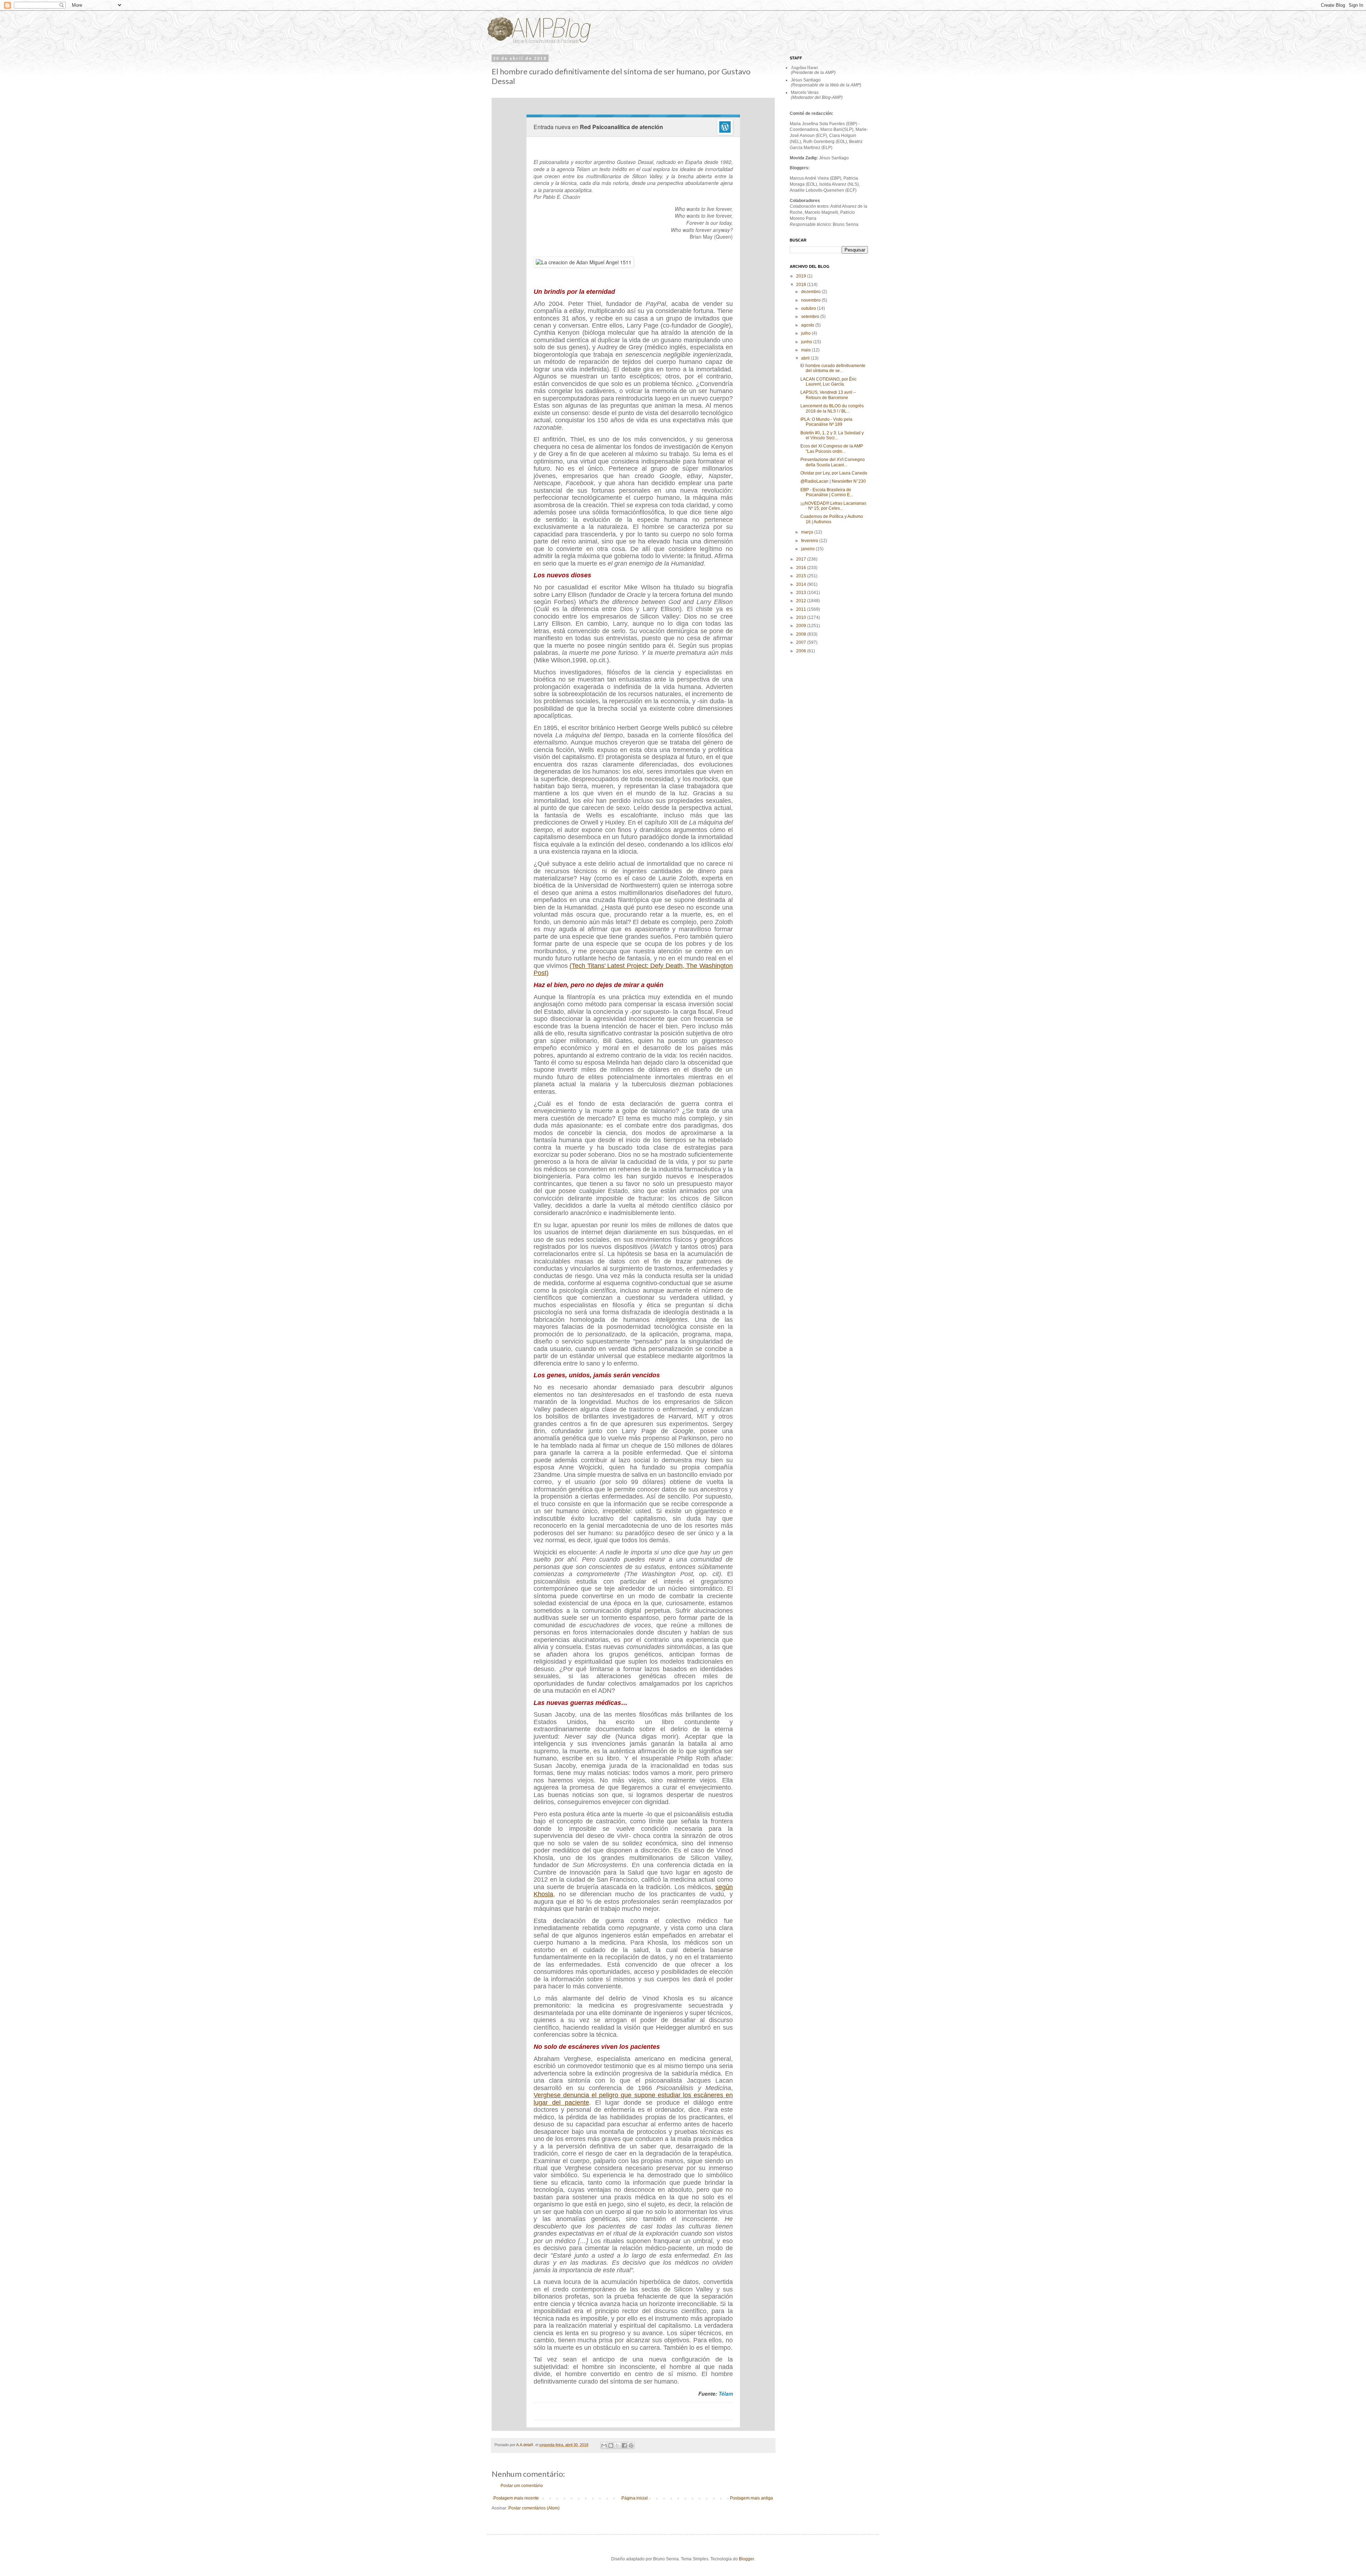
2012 (802, 601)
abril (806, 358)
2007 (802, 642)
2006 (802, 651)
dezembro (811, 292)
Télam (726, 2394)
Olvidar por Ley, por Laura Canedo (834, 473)
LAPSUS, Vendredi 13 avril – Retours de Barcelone (828, 395)
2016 (802, 568)
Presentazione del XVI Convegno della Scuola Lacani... (833, 462)
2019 (802, 276)
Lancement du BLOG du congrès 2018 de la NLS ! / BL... (832, 408)
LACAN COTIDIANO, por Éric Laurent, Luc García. (828, 382)
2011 (802, 609)
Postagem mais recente (516, 2498)
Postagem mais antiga (751, 2498)
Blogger (746, 2559)
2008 (802, 634)
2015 (802, 576)
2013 (802, 593)
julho (806, 333)
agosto (808, 325)
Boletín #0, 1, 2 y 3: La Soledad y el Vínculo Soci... (832, 435)
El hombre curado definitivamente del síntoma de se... (833, 368)
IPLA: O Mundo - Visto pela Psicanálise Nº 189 (826, 422)
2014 (802, 584)
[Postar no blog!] (611, 2445)
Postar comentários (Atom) (534, 2508)
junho (807, 342)
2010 (802, 618)
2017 (802, 559)
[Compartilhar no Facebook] (624, 2445)
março (808, 532)
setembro (811, 317)
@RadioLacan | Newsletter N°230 (833, 481)
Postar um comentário (522, 2486)
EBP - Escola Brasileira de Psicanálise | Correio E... (827, 492)
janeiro (808, 549)
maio (806, 350)
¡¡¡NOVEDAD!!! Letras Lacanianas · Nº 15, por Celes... (833, 506)
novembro (811, 300)
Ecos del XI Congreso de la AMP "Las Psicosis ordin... (832, 449)
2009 (802, 626)
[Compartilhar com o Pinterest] (631, 2445)
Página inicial (635, 2498)
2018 (802, 285)
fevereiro (810, 541)
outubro (809, 308)
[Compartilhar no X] (618, 2445)
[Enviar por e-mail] (604, 2445)
